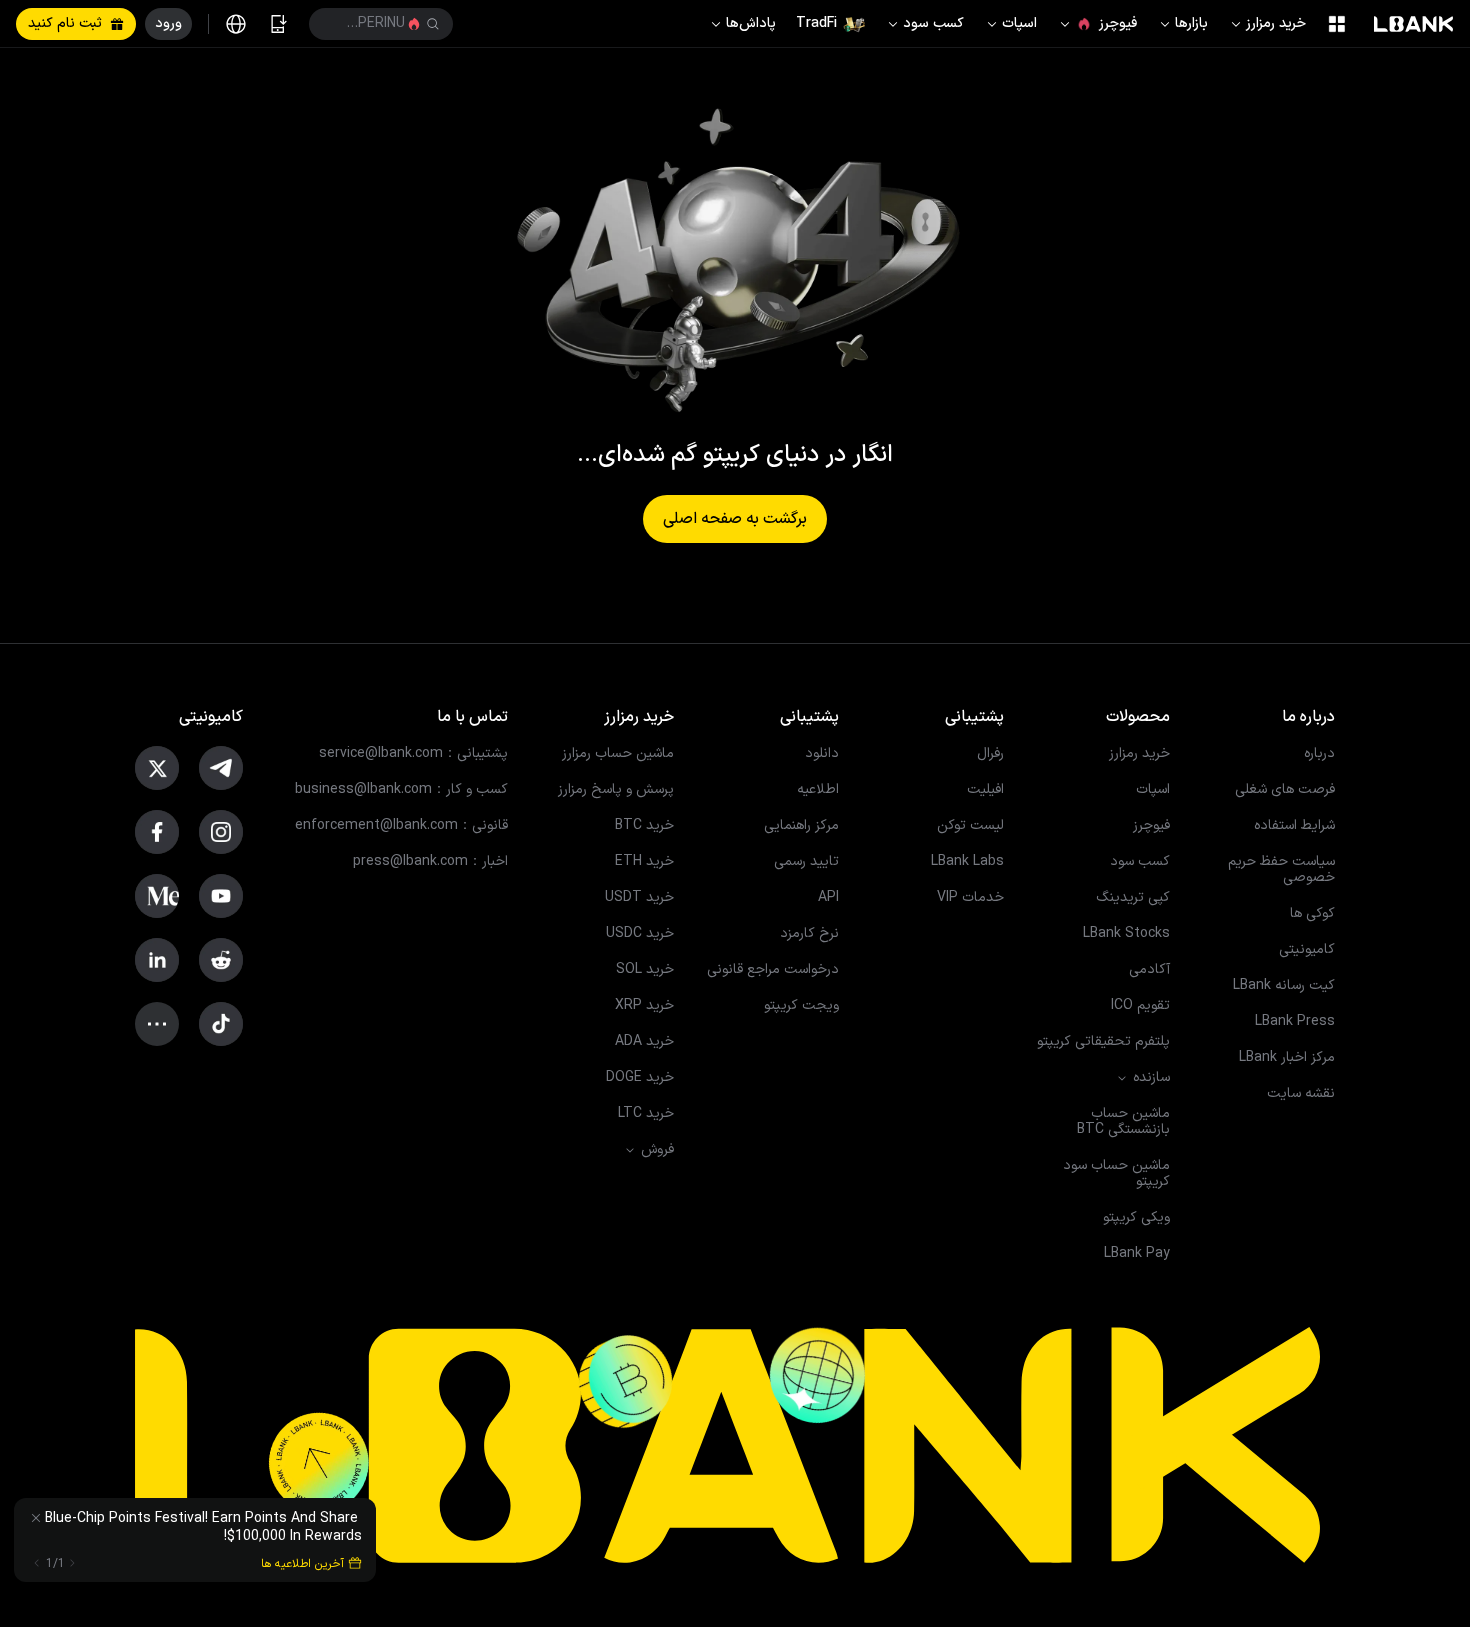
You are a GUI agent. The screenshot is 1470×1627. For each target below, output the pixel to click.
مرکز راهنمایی (801, 826)
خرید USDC (640, 934)
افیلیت (985, 790)
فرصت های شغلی (1285, 790)
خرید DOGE (640, 1078)
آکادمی (1149, 970)
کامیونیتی (1307, 950)
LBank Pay (1137, 1254)
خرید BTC (644, 826)
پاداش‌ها (751, 23)
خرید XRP (644, 1006)
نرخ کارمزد (809, 934)
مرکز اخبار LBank (1287, 1058)
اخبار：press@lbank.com (430, 862)
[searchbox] (385, 24)
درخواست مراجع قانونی (773, 970)
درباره (1319, 754)
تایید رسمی (806, 862)
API (828, 898)
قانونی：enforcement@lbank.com (401, 826)
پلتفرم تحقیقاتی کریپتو (1103, 1042)
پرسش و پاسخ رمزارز (616, 790)
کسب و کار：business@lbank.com (401, 790)
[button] (381, 24)
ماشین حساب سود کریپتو (1116, 1174)
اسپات (1019, 23)
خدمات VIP (970, 898)
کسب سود (933, 23)
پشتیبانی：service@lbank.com (413, 754)
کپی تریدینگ (1133, 898)
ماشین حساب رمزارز (618, 754)
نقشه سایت (1301, 1094)
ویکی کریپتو (1136, 1218)
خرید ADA (644, 1042)
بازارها (1191, 23)
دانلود (822, 754)
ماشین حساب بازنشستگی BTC (1123, 1122)
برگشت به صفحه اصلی (735, 519)
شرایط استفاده (1294, 826)
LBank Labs (967, 862)
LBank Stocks (1126, 934)
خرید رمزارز (1276, 23)
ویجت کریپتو (801, 1006)
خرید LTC (646, 1114)
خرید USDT (639, 898)
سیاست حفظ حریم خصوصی (1281, 870)
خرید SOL (645, 970)
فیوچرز (1118, 23)
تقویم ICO (1140, 1006)
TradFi (816, 23)
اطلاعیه (818, 790)
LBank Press (1295, 1022)
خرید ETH (644, 862)
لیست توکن (970, 826)
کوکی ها (1312, 914)
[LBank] (1414, 24)
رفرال (990, 754)
